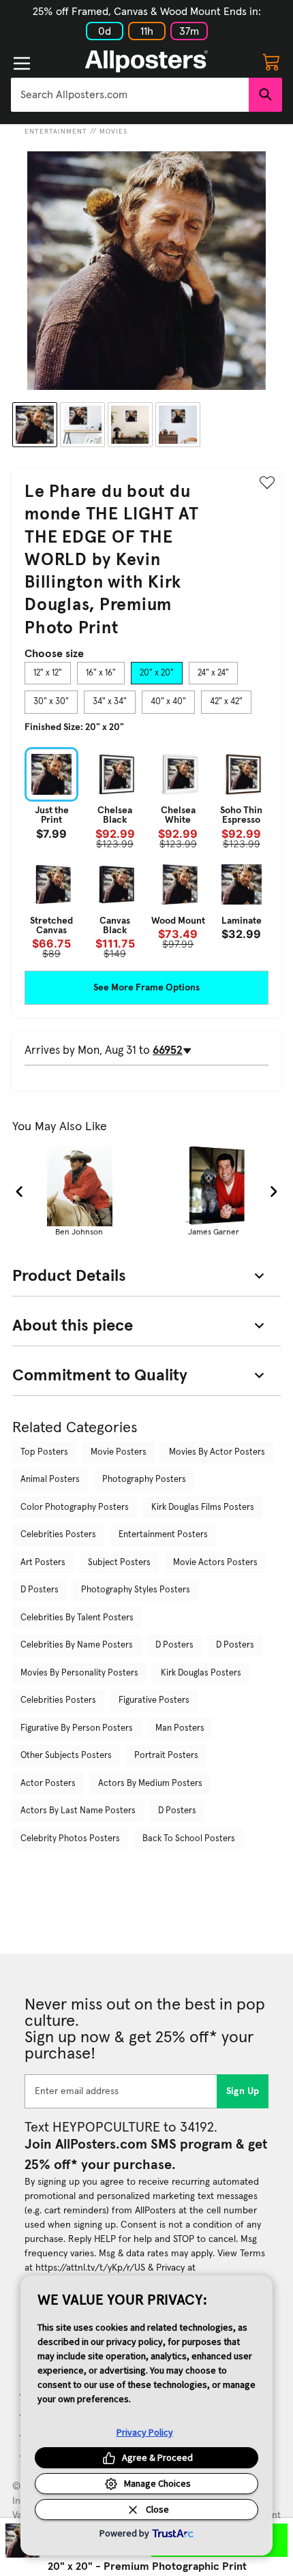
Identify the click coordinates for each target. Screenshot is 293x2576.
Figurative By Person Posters (77, 1728)
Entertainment (56, 132)
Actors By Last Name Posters (78, 1811)
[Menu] (22, 63)
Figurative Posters (154, 1700)
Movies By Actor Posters (217, 1452)
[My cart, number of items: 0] (271, 61)
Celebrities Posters (58, 1535)
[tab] (48, 673)
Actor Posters (48, 1784)
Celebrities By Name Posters (77, 1645)
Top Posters (44, 1452)
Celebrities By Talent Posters (77, 1618)
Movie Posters (119, 1452)
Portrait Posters (166, 1756)
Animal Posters (50, 1480)
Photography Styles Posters (136, 1590)
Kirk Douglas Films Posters (203, 1507)
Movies (113, 132)
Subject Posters (119, 1563)
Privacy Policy (145, 2432)
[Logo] (146, 61)
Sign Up (243, 2091)
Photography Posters (144, 1480)
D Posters (40, 1590)
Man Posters (180, 1728)
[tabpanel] (146, 853)
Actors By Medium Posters (150, 1784)
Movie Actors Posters (215, 1563)
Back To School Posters (189, 1839)
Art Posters (43, 1563)
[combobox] (130, 95)
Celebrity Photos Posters (70, 1839)
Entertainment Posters (163, 1535)
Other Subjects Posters (66, 1756)
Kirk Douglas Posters (201, 1673)
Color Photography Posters (75, 1507)
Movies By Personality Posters (79, 1673)
